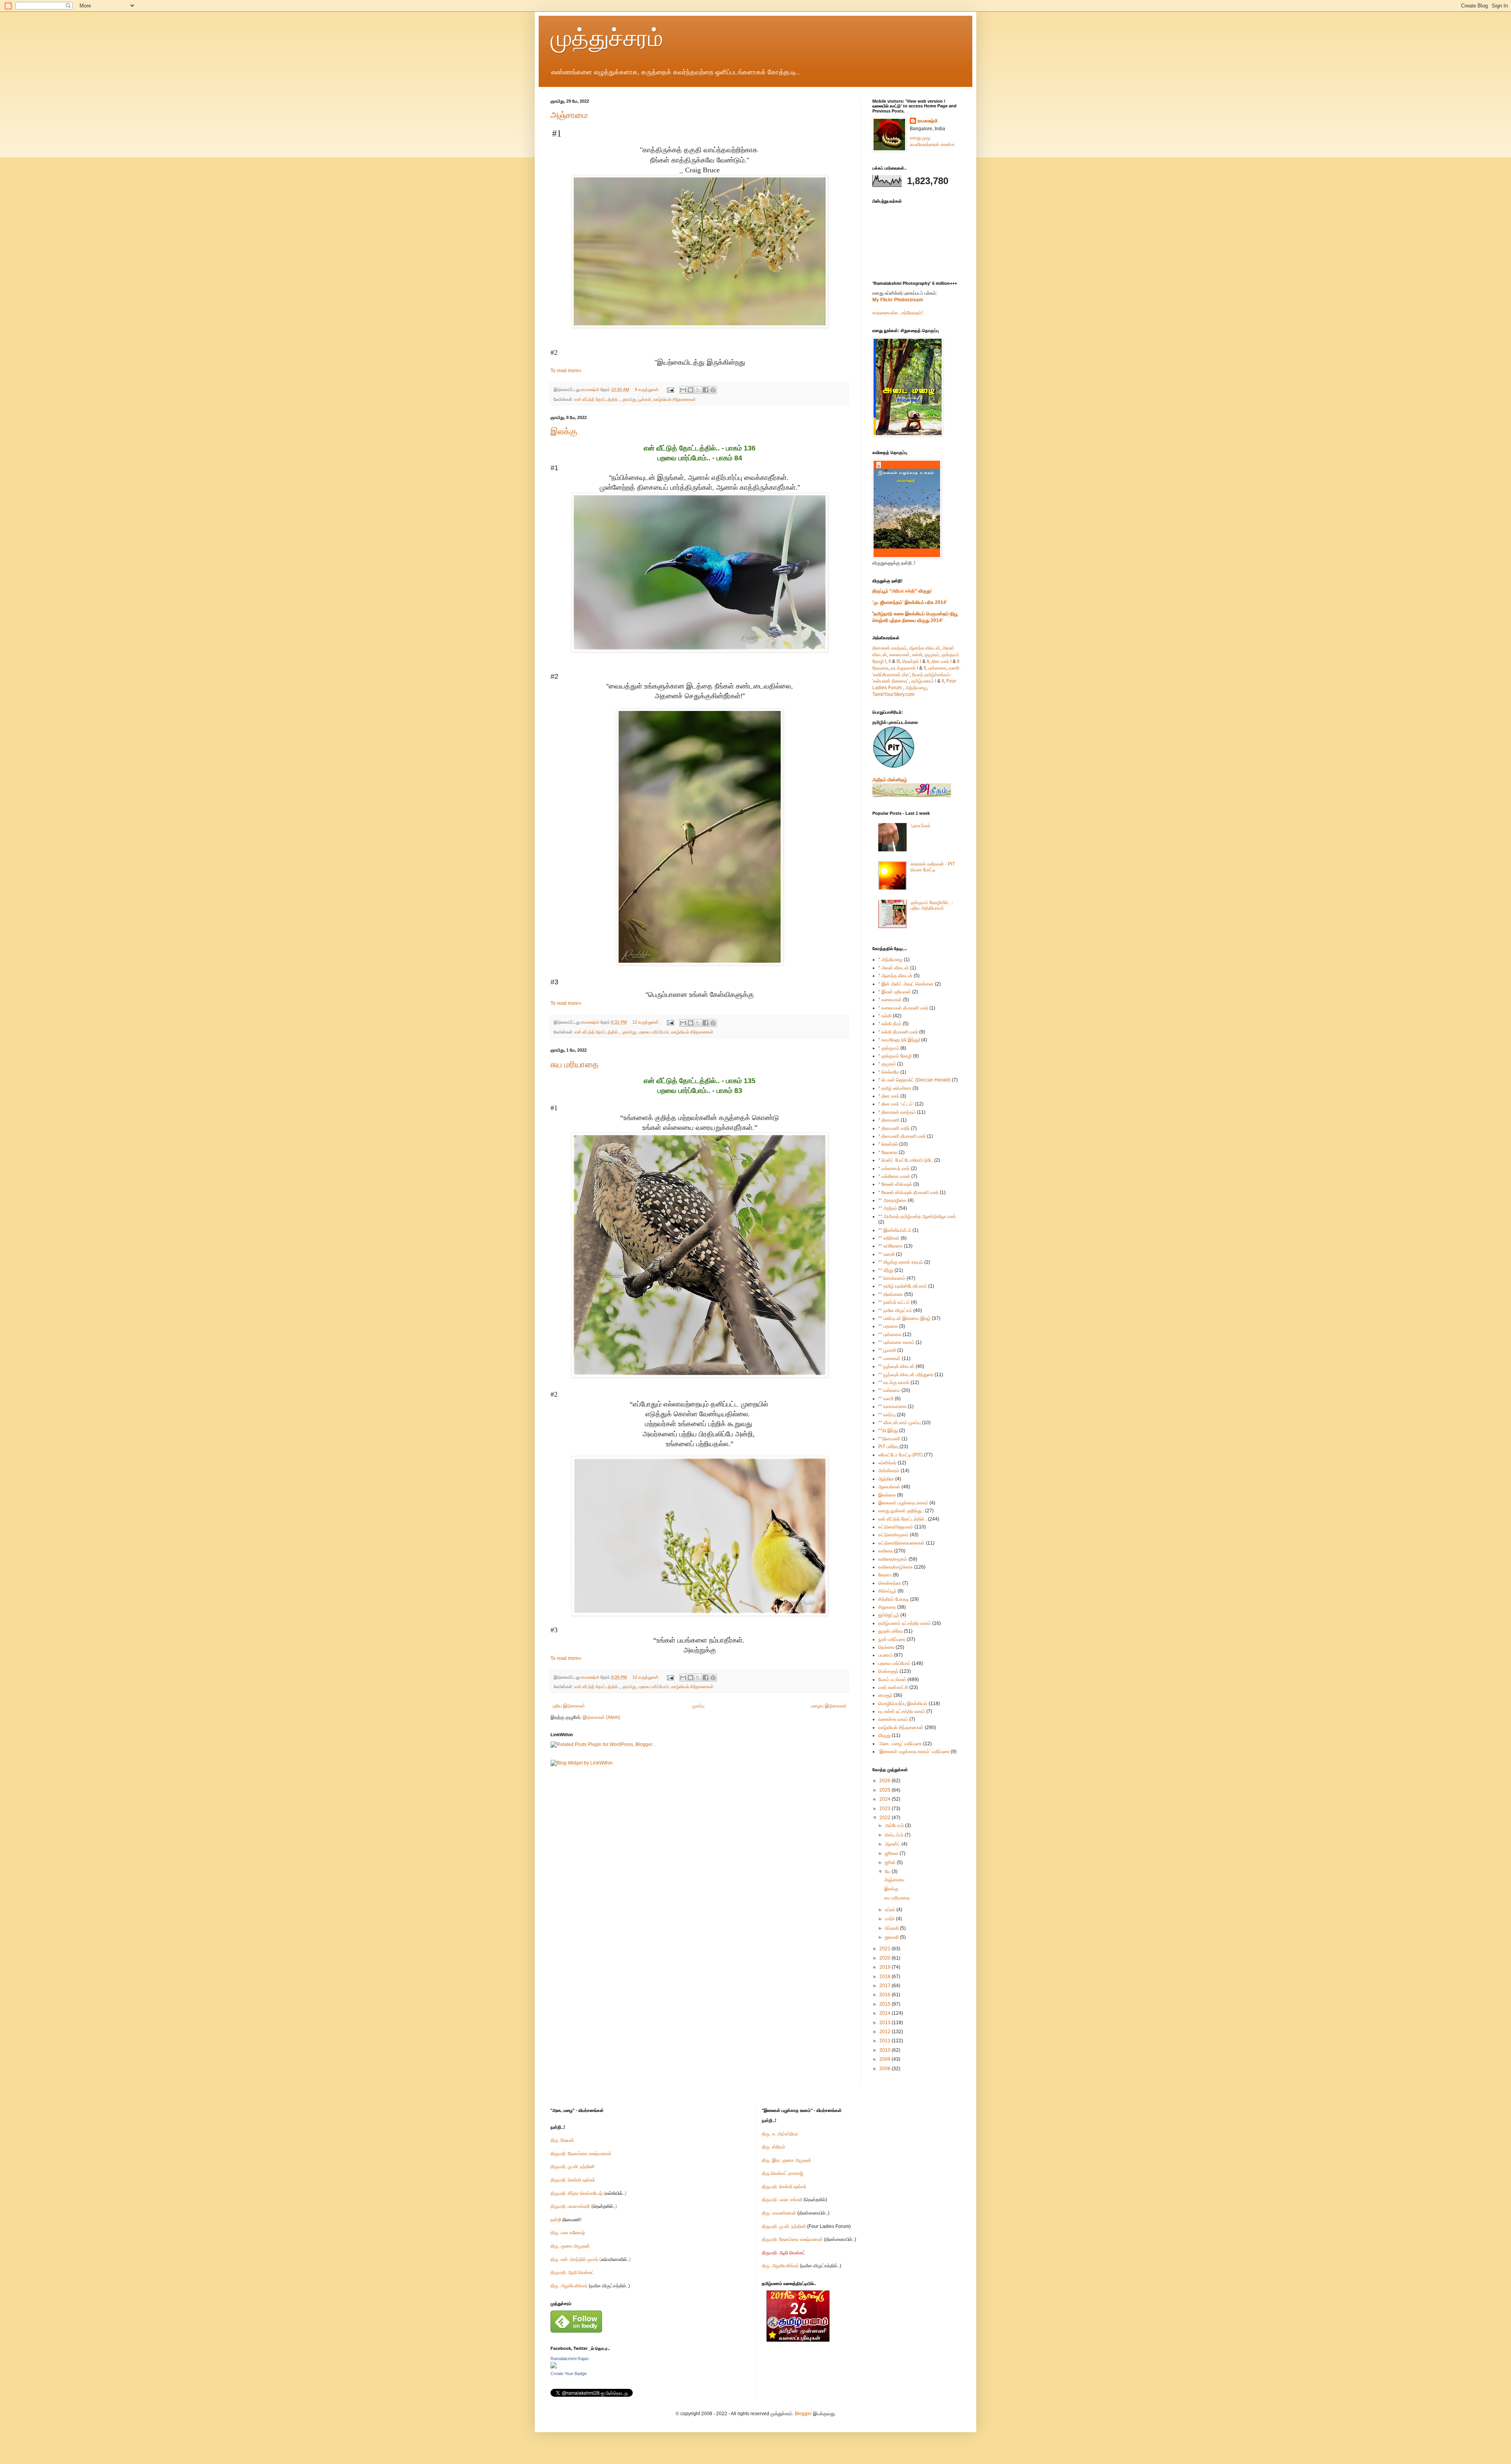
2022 (886, 1818)
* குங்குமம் (889, 1048)
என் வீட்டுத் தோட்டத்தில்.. (597, 399)
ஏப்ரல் (891, 1910)
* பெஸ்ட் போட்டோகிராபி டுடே (906, 1160)
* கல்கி (885, 1016)
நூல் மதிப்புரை (892, 1639)
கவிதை (886, 1551)
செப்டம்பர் (895, 1835)
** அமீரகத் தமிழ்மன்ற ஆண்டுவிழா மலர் (917, 1216)
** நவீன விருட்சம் (895, 1310)
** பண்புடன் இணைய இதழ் (904, 1318)
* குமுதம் (887, 1064)
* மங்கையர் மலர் (894, 1168)
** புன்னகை (890, 1334)
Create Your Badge (569, 2374)
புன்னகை (937, 668)
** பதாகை (888, 1326)
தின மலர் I (941, 661)
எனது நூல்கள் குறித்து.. (901, 1511)
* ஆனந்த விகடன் (895, 976)
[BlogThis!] (691, 390)
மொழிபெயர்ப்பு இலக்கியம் (903, 1704)
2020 (886, 1958)
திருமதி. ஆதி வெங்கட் (572, 2272)
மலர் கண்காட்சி (893, 1687)
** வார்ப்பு (887, 1415)
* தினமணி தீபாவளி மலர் (902, 1136)
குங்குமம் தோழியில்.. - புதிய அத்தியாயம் (932, 905)
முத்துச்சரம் (607, 38)
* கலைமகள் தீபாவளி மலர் (903, 1008)
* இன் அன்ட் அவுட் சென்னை (906, 984)
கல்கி (917, 655)
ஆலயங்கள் (889, 1487)
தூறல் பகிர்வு (890, 1631)
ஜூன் (891, 1862)
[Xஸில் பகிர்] (698, 390)
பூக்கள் (645, 399)
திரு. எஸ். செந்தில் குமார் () (591, 2259)
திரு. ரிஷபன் (562, 2140)
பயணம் (886, 1655)
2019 (886, 1967)
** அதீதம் (888, 1208)
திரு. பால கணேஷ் (568, 2233)
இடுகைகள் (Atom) (601, 1717)
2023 (886, 1809)
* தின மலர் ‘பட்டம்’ (896, 1104)
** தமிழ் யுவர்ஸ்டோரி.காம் (903, 1286)
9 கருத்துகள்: (648, 389)
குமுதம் (932, 655)
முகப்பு (698, 1706)
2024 (886, 1799)
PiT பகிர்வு (888, 1447)
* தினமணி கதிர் (894, 1128)
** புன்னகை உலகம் (896, 1342)
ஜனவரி (892, 1937)
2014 (886, 2013)
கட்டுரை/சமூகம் (893, 1535)
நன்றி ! (566, 2220)
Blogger (803, 2414)
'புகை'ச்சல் (920, 826)
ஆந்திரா (886, 1479)
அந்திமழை (916, 688)
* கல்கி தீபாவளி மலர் (898, 1032)
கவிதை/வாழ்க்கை (896, 1567)
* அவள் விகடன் (894, 968)
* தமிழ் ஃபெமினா (895, 1088)
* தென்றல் (888, 1144)
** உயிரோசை (890, 1246)
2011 (886, 2041)
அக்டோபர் (895, 1825)
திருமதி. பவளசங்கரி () (584, 2206)
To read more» (566, 371)
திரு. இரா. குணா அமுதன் (787, 2160)
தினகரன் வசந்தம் (889, 648)
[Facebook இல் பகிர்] (706, 390)
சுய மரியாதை (574, 1064)
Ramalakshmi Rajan (570, 2359)
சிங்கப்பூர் (887, 1591)
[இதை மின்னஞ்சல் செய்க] (683, 390)
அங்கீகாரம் (889, 1471)
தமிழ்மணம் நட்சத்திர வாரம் (905, 1623)
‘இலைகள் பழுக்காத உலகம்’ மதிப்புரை (914, 1752)
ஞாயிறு (629, 399)
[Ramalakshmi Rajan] (554, 2367)
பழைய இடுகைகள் (829, 1706)
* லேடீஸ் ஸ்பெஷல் (895, 1184)
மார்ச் (890, 1919)
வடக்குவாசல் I (904, 668)
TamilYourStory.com (893, 694)
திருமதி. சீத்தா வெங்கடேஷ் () (588, 2193)
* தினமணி (889, 1120)
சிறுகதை (887, 1607)
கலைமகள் (900, 655)
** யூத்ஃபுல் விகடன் (896, 1366)
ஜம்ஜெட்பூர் (889, 1615)
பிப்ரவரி (892, 1928)
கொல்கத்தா (890, 1583)
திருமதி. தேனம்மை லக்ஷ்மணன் (581, 2154)
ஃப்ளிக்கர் (887, 1463)
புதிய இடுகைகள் (569, 1706)
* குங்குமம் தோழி (895, 1056)
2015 (886, 2004)
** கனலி (887, 1254)
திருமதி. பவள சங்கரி (782, 2200)
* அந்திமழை (890, 960)
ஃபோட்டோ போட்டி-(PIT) (901, 1455)
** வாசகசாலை (892, 1406)
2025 (886, 1790)
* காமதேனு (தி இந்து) (899, 1040)
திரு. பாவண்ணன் (779, 2213)
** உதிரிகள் (889, 1238)
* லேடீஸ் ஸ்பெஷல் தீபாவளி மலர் (908, 1192)
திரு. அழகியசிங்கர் (570, 2286)
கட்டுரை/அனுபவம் (896, 1527)
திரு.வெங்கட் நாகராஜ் (782, 2173)
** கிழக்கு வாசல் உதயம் (901, 1262)
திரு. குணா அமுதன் (570, 2246)
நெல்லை (886, 1647)
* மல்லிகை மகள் (894, 1176)
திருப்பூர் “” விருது (901, 591)
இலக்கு (564, 431)
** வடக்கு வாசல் (894, 1382)
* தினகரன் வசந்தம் (897, 1112)
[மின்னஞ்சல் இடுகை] (670, 389)
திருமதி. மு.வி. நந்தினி (573, 2167)
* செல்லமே (889, 1072)
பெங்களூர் (888, 1671)
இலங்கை (887, 1495)
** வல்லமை (889, 1390)
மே (888, 1872)
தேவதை (880, 668)
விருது (884, 1735)
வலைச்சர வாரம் (893, 1719)
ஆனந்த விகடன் (925, 648)
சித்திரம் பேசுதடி (894, 1599)
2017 (886, 1986)
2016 (886, 1995)
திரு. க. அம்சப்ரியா (780, 2134)
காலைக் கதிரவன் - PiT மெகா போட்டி (933, 867)
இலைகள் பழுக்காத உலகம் (903, 1503)
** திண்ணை (891, 1294)
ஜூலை (892, 1853)
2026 (886, 1781)
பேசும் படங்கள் (892, 1680)
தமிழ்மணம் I (924, 681)
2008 (886, 2069)
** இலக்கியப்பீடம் (895, 1230)
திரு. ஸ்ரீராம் (774, 2147)
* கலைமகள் (890, 1000)
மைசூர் (885, 1695)
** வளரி (886, 1399)
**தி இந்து (888, 1430)
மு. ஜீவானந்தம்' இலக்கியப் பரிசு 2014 (910, 602)
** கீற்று (886, 1270)
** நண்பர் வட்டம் (894, 1302)
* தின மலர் (889, 1096)
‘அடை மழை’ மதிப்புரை (900, 1744)
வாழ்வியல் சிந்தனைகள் (675, 399)
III (898, 661)
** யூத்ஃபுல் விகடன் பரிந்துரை (906, 1375)
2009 (886, 2059)
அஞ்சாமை (569, 115)
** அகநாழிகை (892, 1200)
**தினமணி (889, 1439)
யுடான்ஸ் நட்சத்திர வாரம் (902, 1711)
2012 (886, 2032)
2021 (886, 1949)
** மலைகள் (889, 1358)
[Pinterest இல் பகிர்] (713, 390)
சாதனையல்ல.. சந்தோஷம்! (898, 313)
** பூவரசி (887, 1350)
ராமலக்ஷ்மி (928, 121)
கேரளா (885, 1575)
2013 (886, 2023)
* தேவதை (888, 1152)
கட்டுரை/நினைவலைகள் (901, 1543)
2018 (886, 1977)
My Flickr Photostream (898, 300)
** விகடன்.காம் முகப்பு (900, 1423)
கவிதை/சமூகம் (893, 1559)
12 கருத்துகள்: (647, 1022)
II (890, 661)
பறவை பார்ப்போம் (654, 1032)
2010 (886, 2050)
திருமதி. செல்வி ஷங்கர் (573, 2180)
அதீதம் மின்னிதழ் (890, 780)
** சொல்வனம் (892, 1278)
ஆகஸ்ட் (893, 1844)
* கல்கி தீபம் (890, 1024)
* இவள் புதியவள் (895, 992)
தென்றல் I (912, 661)
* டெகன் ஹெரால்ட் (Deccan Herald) (914, 1080)
